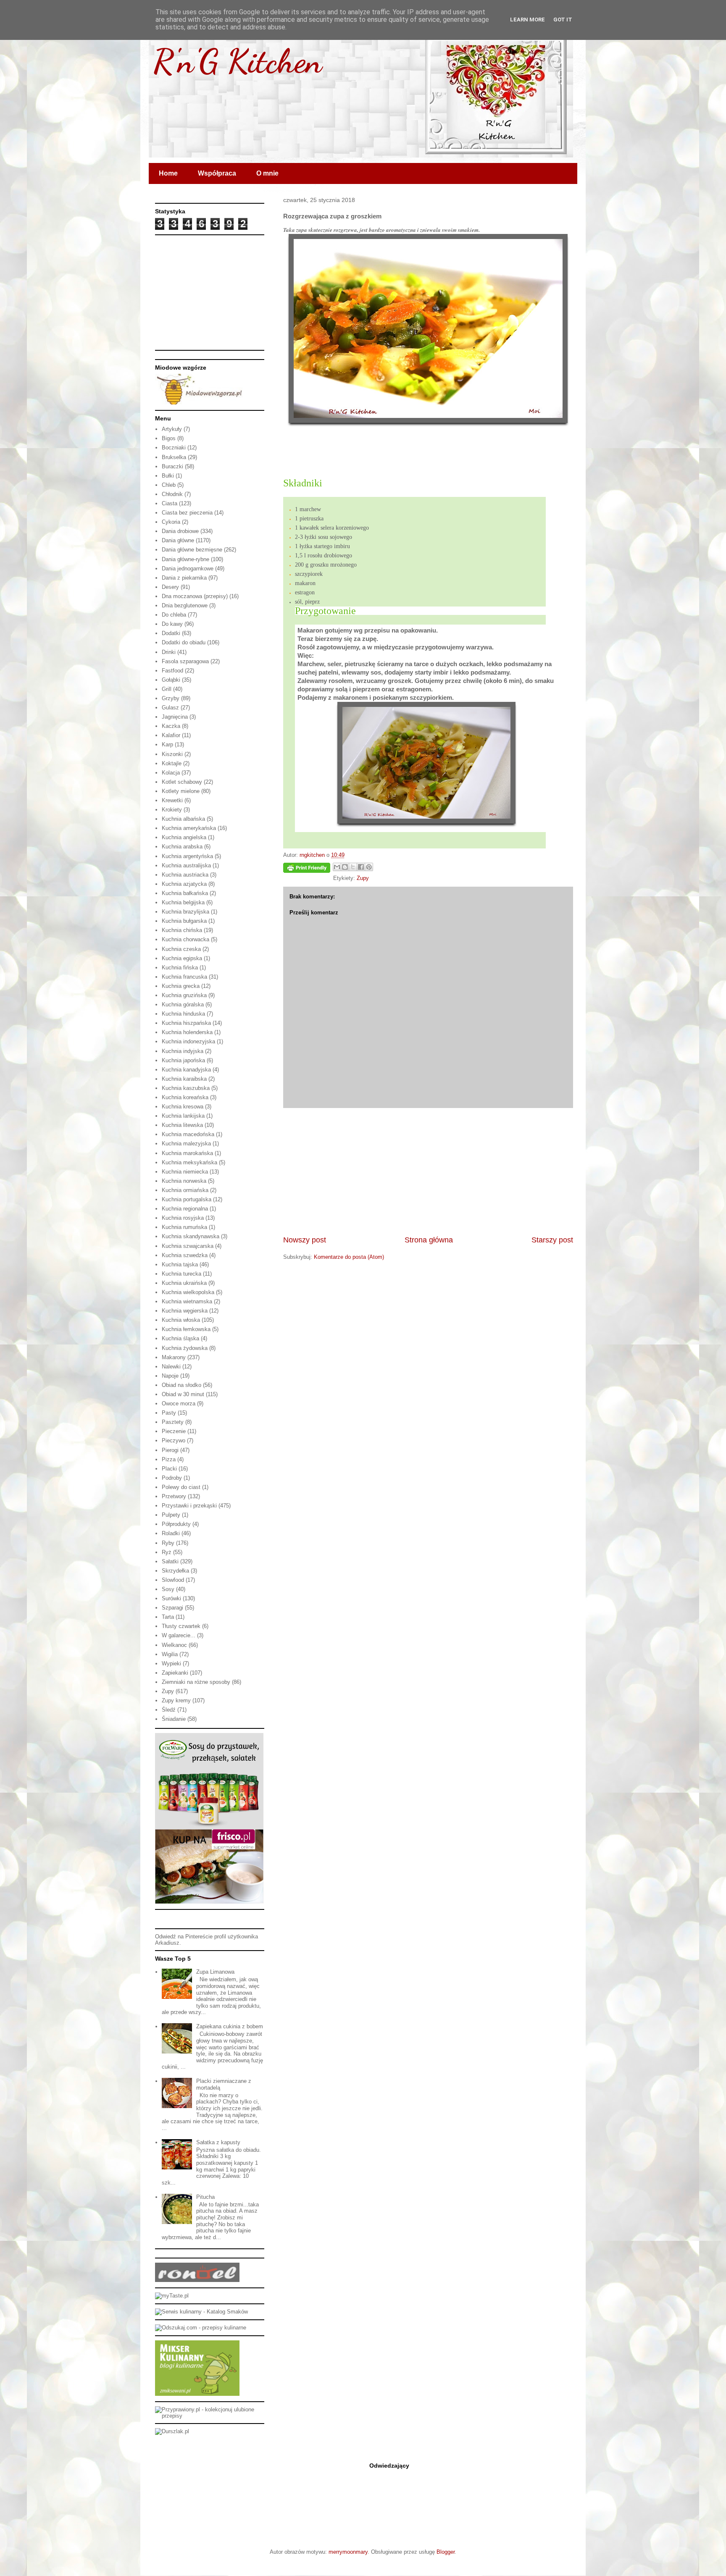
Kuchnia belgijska (183, 902)
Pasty (169, 1413)
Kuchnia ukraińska (184, 1283)
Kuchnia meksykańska (189, 1162)
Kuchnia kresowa (183, 1107)
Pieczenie (174, 1431)
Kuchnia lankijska (183, 1116)
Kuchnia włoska (181, 1320)
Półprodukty (176, 1524)
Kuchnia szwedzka (185, 1255)
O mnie (267, 173)
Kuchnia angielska (184, 837)
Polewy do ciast (181, 1487)
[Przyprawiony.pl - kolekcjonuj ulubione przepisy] (210, 2416)
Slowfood (173, 1580)
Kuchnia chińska (182, 930)
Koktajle (172, 763)
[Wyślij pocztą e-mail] (337, 867)
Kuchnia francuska (184, 977)
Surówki (171, 1598)
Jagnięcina (175, 717)
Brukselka (174, 457)
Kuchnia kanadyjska (186, 1070)
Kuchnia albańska (183, 819)
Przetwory (174, 1496)
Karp (167, 744)
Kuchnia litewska (182, 1125)
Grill (167, 689)
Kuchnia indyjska (183, 1051)
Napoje (170, 1376)
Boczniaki (174, 448)
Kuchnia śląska (180, 1338)
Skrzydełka (175, 1571)
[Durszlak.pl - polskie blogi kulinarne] (172, 2431)
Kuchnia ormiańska (185, 1190)
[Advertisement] (428, 1171)
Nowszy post (305, 1240)
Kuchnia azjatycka (184, 884)
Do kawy (172, 624)
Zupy (363, 878)
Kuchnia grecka (181, 986)
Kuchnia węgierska (185, 1311)
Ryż (167, 1552)
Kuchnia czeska (181, 949)
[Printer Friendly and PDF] (307, 869)
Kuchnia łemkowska (186, 1329)
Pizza (169, 1459)
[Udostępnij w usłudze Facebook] (361, 867)
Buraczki (172, 466)
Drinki (169, 652)
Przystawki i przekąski (189, 1506)
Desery (170, 587)
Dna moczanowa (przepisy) (195, 596)
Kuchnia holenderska (187, 1032)
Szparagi (172, 1608)
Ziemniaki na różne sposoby (196, 1682)
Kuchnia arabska (182, 847)
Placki (169, 1469)
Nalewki (171, 1367)
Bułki (168, 476)
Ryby (168, 1543)
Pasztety (173, 1422)
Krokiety (172, 810)
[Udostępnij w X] (353, 867)
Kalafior (171, 735)
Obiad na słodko (181, 1385)
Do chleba (174, 615)
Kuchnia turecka (181, 1274)
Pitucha (205, 2197)
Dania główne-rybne (185, 559)
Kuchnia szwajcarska (188, 1246)
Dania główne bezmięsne (192, 550)
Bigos (169, 438)
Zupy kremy (176, 1700)
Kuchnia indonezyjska (188, 1041)
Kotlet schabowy (182, 782)
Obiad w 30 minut (183, 1394)
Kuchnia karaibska (184, 1079)
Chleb (169, 485)
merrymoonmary (348, 2552)
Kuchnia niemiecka (185, 1172)
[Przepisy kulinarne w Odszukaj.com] (201, 2328)
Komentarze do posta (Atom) (349, 1257)
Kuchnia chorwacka (185, 939)
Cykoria (171, 522)
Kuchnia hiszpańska (186, 1023)
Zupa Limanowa (215, 1972)
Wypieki (171, 1664)
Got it (563, 20)
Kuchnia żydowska (185, 1348)
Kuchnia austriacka (185, 875)
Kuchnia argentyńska (187, 856)
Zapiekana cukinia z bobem (230, 2026)
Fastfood (172, 671)
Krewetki (172, 800)
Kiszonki (172, 754)
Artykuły (172, 429)
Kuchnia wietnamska (187, 1301)
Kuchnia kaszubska (186, 1088)
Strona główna (429, 1240)
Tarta (168, 1617)
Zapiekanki (175, 1673)
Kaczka (171, 726)
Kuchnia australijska (186, 865)
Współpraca (217, 173)
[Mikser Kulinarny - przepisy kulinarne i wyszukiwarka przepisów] (197, 2394)
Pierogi (170, 1450)
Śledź (169, 1710)
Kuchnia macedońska (188, 1134)
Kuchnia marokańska (187, 1153)
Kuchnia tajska (180, 1264)
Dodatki (171, 633)
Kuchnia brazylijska (185, 912)
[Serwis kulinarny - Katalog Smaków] (201, 2312)
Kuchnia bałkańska (185, 893)
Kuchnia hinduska (183, 1014)
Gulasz (170, 708)
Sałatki (170, 1561)
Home (168, 173)
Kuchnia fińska (180, 968)
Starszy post (552, 1240)
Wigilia (170, 1654)
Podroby (172, 1478)
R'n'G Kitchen (237, 61)
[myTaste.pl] (172, 2296)
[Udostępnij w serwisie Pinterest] (369, 867)
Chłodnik (172, 494)
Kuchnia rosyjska (183, 1218)
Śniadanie (174, 1719)
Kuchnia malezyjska (186, 1144)
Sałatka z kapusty (218, 2142)
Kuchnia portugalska (187, 1199)
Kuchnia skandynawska (191, 1236)
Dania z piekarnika (184, 578)
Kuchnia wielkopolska (188, 1292)
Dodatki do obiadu (184, 642)
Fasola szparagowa (185, 661)
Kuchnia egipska (182, 958)
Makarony (174, 1357)
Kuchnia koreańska (185, 1097)
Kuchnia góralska (183, 1004)
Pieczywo (174, 1440)
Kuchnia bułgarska (184, 921)
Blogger (446, 2552)
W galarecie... (179, 1635)
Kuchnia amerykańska (189, 828)
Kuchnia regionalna (185, 1209)
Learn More (527, 20)
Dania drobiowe (180, 531)
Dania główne (178, 540)
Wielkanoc (174, 1645)
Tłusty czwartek (181, 1626)
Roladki (171, 1533)
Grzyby (171, 698)
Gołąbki (171, 680)
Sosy (168, 1589)
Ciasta (170, 503)
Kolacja (171, 773)
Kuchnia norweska (184, 1181)
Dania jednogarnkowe (188, 569)
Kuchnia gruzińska (184, 995)
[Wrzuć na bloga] (345, 867)
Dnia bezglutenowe (185, 605)
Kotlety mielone (181, 791)
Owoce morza (179, 1404)
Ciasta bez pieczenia (187, 513)
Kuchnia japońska (183, 1060)
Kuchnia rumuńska (184, 1227)
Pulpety (171, 1515)
